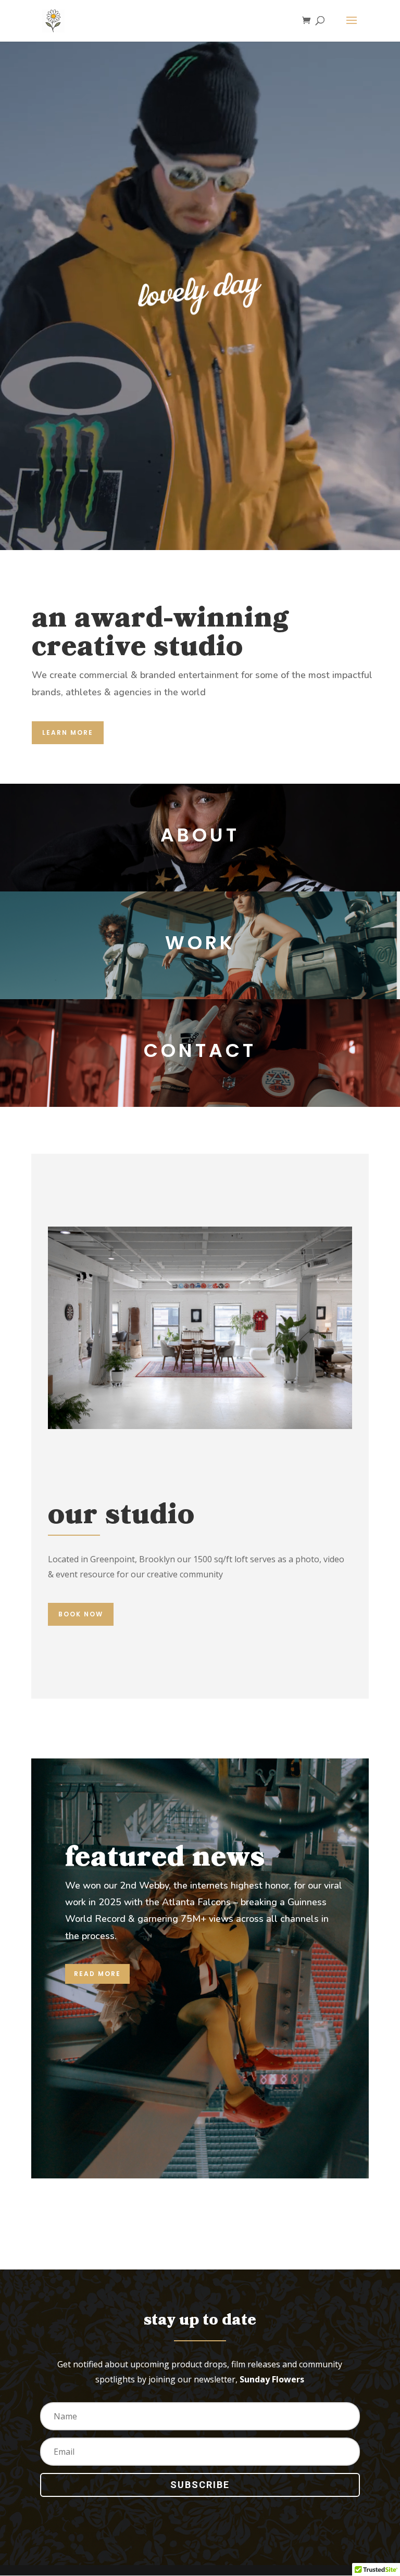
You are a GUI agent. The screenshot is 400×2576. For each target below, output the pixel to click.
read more (97, 1974)
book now (81, 1614)
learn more (68, 732)
